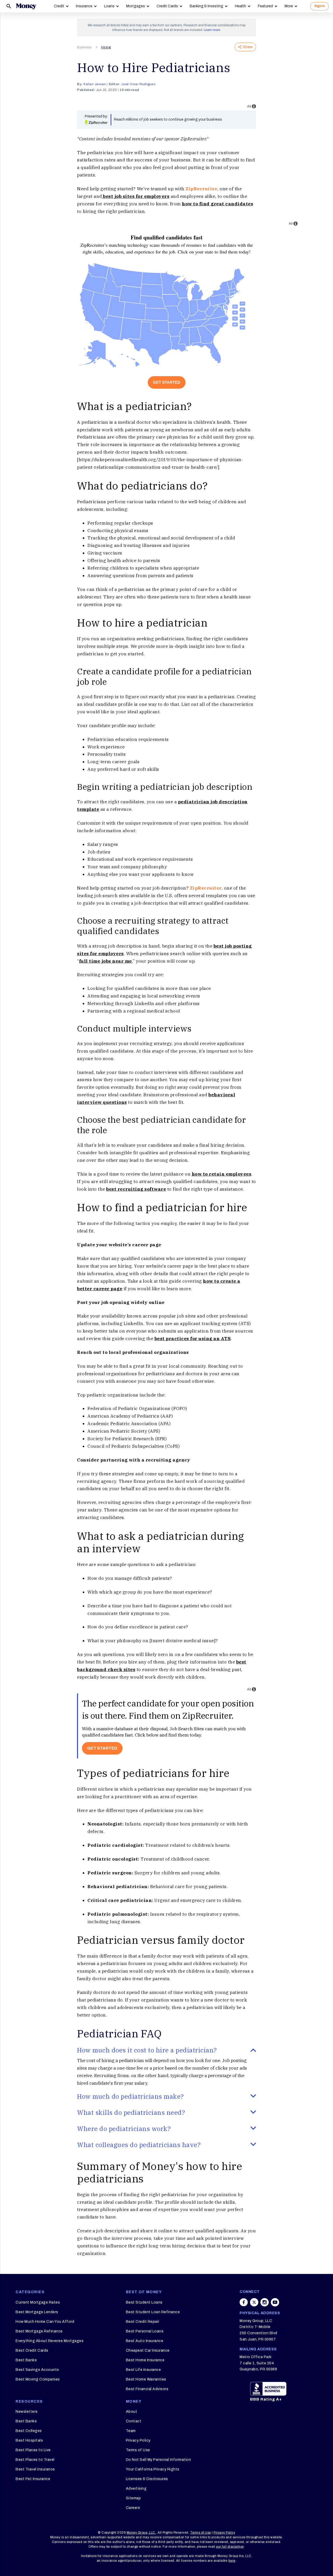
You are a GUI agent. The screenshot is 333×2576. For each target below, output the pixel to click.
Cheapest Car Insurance (148, 2350)
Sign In (319, 6)
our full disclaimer (230, 2547)
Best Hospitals (29, 2440)
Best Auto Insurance (145, 2341)
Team (131, 2431)
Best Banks (26, 2360)
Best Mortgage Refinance (39, 2331)
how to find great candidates (217, 204)
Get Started (167, 382)
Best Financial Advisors (147, 2389)
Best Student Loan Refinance (153, 2312)
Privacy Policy (138, 2440)
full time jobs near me (105, 961)
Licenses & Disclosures (147, 2479)
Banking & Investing (206, 6)
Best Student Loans (144, 2302)
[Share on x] (254, 2302)
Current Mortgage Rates (38, 2302)
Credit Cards (167, 6)
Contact (134, 2421)
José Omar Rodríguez (139, 84)
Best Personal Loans (145, 2331)
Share (248, 47)
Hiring (106, 47)
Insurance (84, 6)
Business (84, 47)
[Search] (9, 6)
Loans (109, 6)
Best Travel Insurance (35, 2469)
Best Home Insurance (145, 2360)
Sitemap (133, 2498)
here (232, 2561)
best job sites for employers (136, 196)
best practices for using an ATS (193, 1339)
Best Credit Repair (143, 2322)
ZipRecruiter (201, 189)
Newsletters (27, 2412)
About (132, 2412)
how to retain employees (222, 1174)
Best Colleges (29, 2431)
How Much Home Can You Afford (45, 2322)
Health (241, 6)
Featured (265, 6)
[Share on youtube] (275, 2302)
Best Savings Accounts (37, 2370)
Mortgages (136, 6)
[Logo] (26, 6)
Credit (59, 6)
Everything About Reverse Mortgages (50, 2341)
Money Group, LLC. (141, 2533)
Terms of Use (138, 2450)
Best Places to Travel (35, 2460)
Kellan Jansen (95, 84)
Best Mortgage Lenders (37, 2312)
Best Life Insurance (143, 2370)
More (289, 6)
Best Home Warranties (146, 2379)
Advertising (136, 2489)
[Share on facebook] (244, 2302)
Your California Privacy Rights (153, 2469)
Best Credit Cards (32, 2350)
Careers (133, 2508)
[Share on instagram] (265, 2302)
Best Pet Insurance (33, 2479)
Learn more (212, 30)
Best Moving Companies (38, 2379)
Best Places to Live (33, 2450)
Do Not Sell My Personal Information (159, 2460)
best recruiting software (136, 1189)
